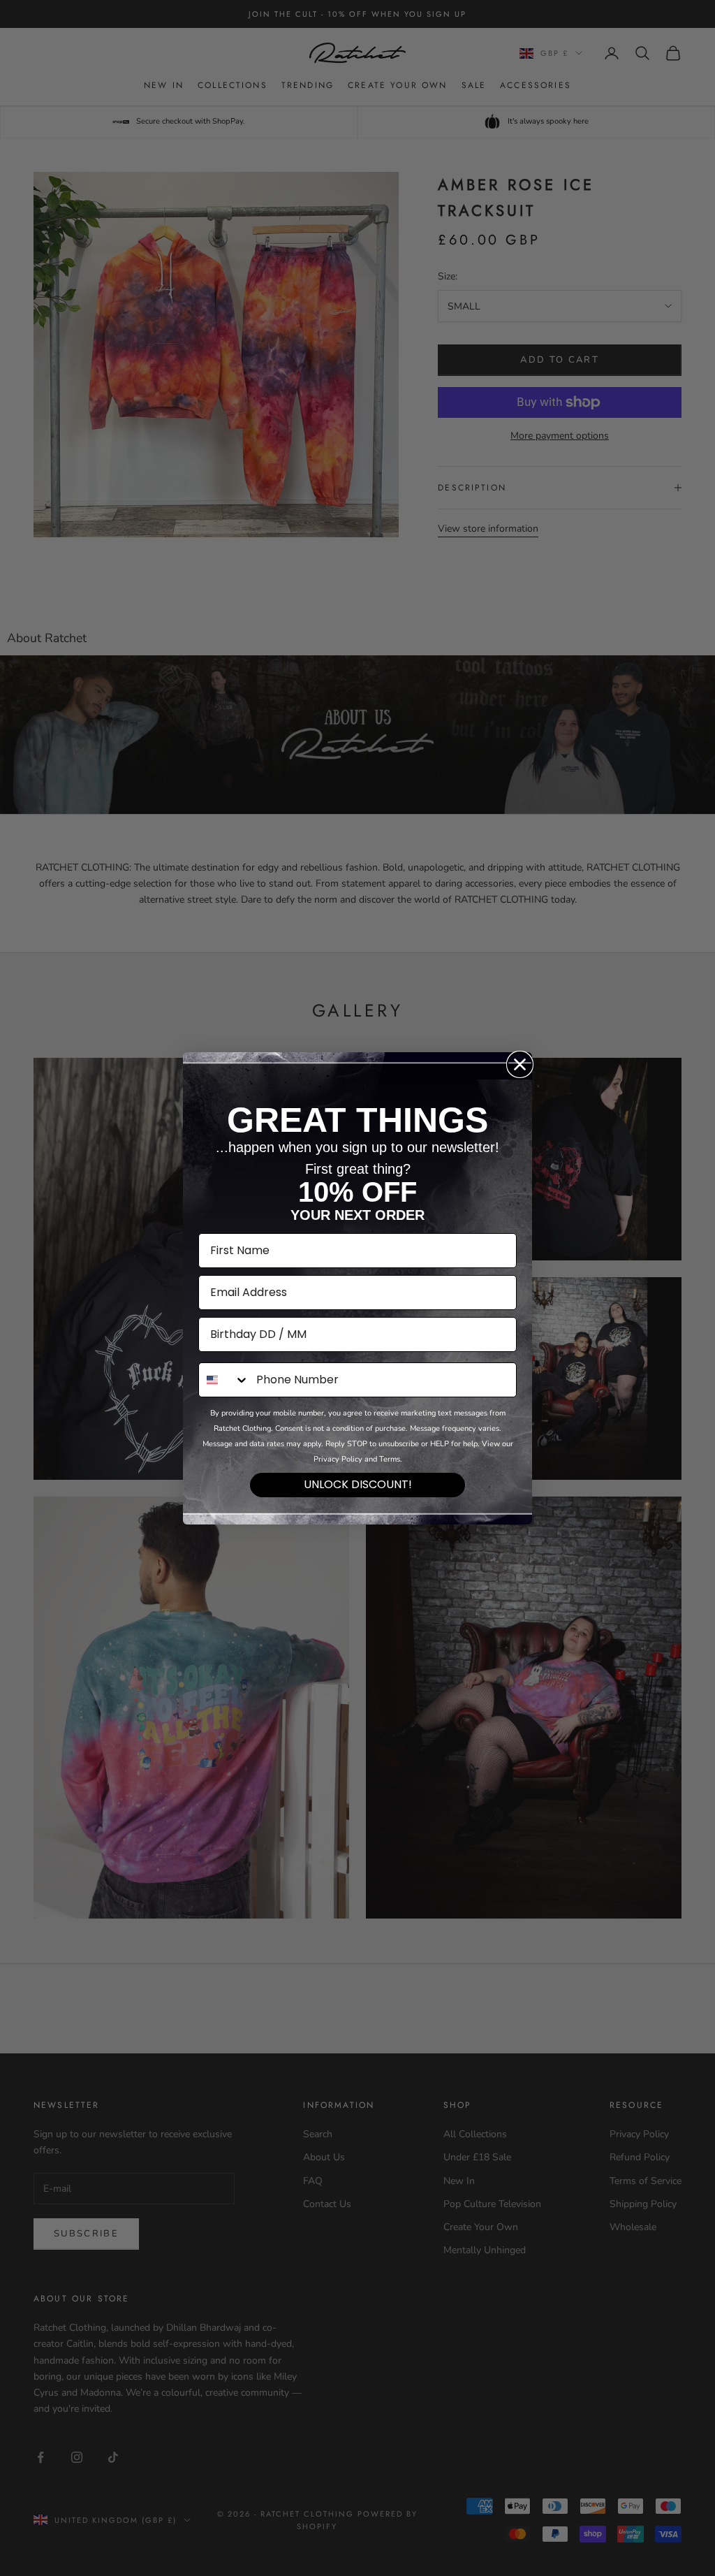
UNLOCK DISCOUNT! (358, 1484)
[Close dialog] (520, 1064)
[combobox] (224, 1380)
